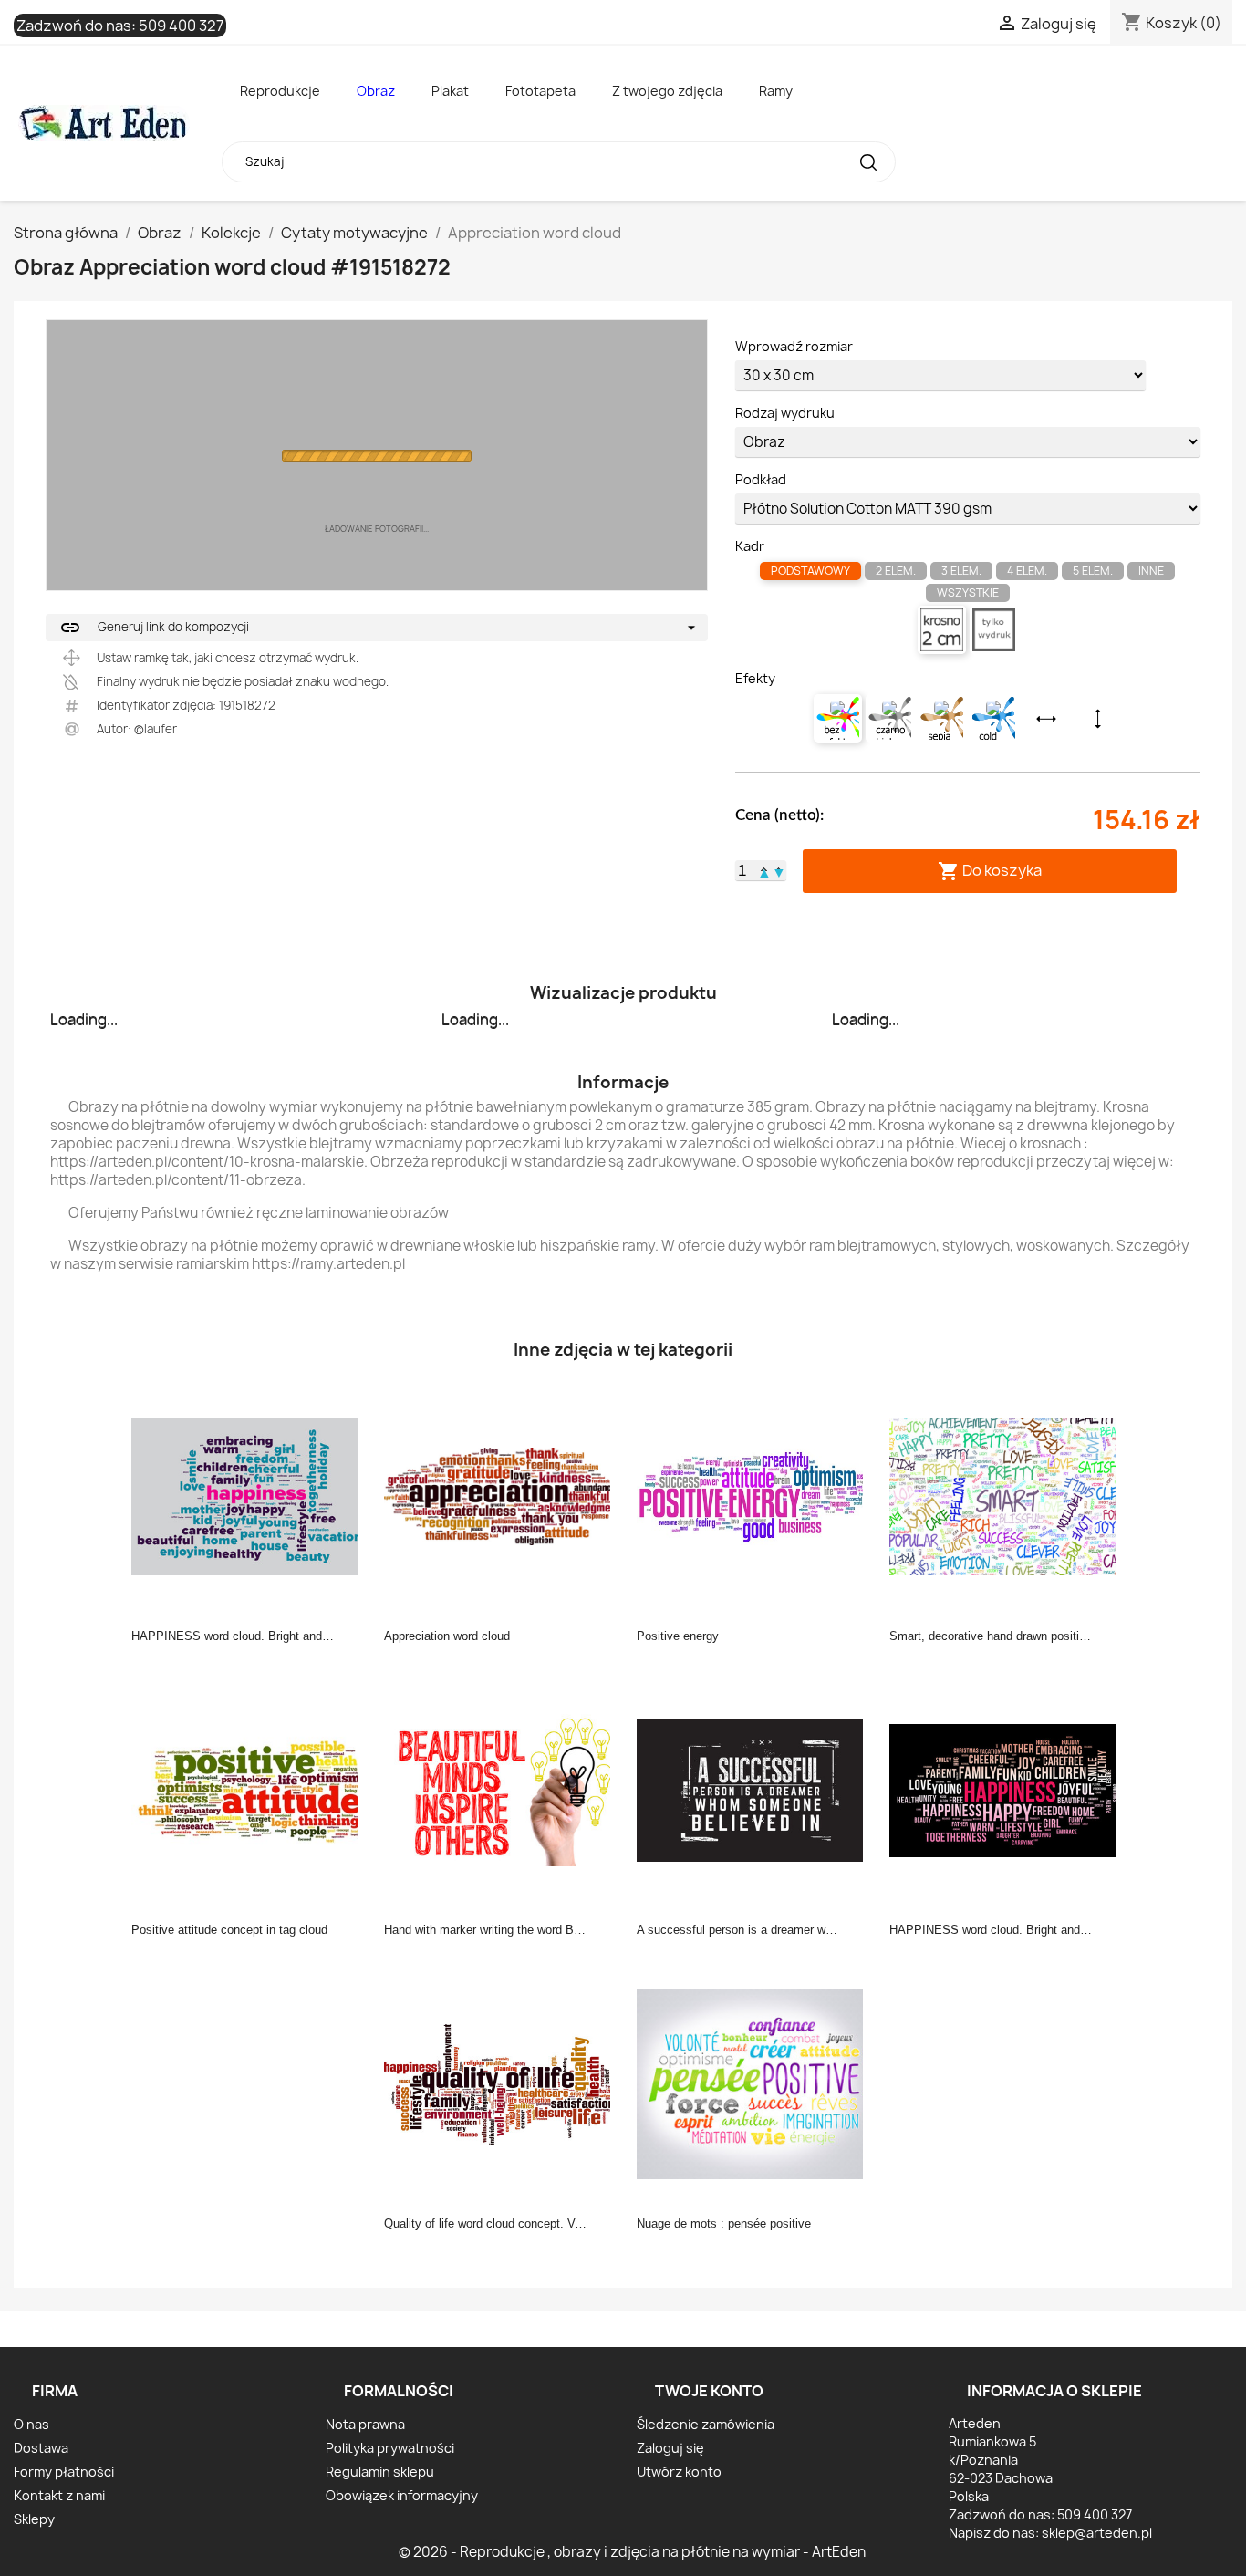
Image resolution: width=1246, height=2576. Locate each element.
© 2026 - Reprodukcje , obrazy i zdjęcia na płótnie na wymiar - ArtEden (632, 2552)
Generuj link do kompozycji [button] (154, 628)
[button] (764, 870)
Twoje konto (709, 2391)
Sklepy (34, 2519)
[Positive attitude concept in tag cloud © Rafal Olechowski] (250, 1789)
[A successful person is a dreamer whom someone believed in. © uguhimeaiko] (755, 1789)
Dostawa (41, 2448)
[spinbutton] (742, 871)
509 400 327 (181, 26)
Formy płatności (64, 2472)
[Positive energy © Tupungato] (755, 1495)
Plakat (450, 91)
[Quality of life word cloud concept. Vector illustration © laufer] (503, 2083)
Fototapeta (540, 91)
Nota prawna (365, 2424)
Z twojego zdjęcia (667, 91)
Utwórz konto (679, 2472)
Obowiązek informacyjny (402, 2495)
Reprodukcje (280, 91)
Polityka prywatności (390, 2448)
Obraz (376, 91)
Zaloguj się (670, 2448)
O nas (31, 2424)
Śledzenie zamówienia (706, 2424)
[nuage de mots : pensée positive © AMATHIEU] (755, 2083)
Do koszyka (990, 871)
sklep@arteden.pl (1097, 2533)
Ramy (776, 91)
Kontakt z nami (59, 2495)
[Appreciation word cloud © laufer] (503, 1495)
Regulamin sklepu (380, 2472)
